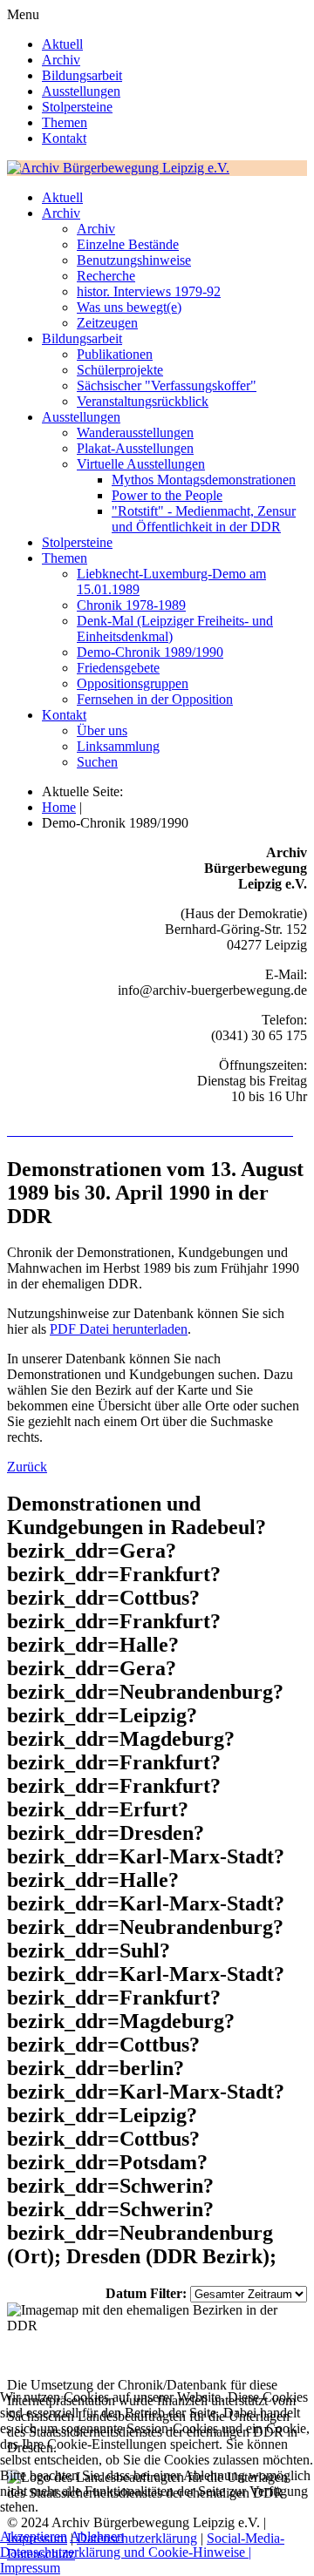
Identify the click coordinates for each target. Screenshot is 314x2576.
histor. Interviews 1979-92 (149, 291)
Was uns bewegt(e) (129, 307)
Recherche (106, 276)
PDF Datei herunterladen (119, 1329)
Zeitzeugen (107, 323)
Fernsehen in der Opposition (155, 699)
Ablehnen (97, 2536)
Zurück (27, 1467)
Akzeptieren (34, 2536)
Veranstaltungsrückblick (143, 401)
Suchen (97, 762)
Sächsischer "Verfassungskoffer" (167, 385)
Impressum (30, 2568)
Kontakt (64, 138)
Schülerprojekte (120, 370)
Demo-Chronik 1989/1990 (150, 652)
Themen (65, 122)
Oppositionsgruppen (133, 683)
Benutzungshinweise (134, 260)
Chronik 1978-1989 (131, 605)
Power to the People (167, 495)
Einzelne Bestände (128, 244)
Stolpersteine (77, 107)
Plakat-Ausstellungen (135, 448)
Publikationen (115, 354)
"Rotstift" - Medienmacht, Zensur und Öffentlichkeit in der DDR (204, 519)
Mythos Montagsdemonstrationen (204, 480)
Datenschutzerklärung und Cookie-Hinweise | (126, 2552)
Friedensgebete (118, 668)
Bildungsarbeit (82, 75)
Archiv (61, 60)
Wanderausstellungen (135, 433)
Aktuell (62, 44)
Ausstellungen (81, 91)
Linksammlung (118, 746)
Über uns (102, 730)
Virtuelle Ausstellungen (141, 464)
